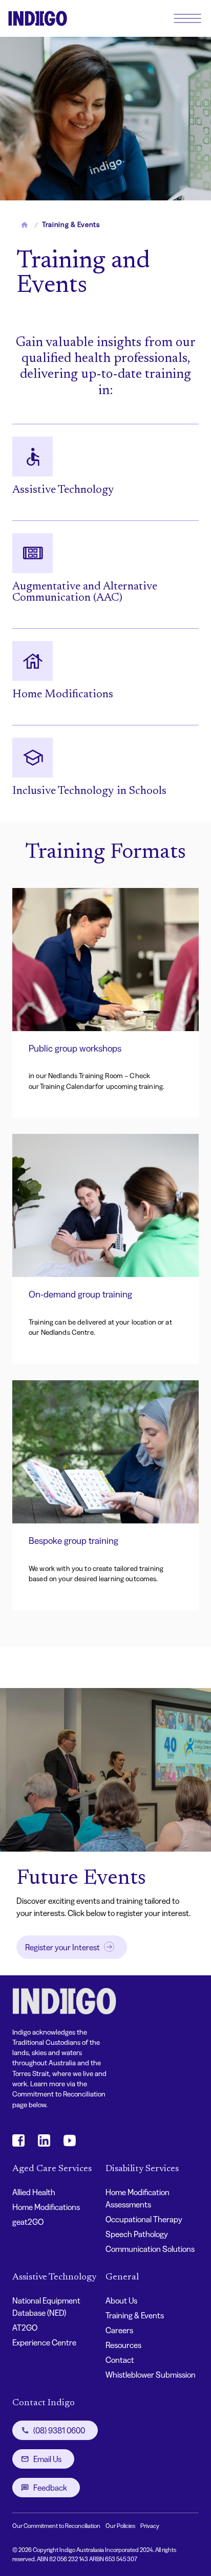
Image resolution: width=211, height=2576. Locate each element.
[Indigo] (38, 18)
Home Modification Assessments (138, 2198)
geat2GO (28, 2222)
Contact (120, 2360)
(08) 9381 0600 (59, 2430)
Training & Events (135, 2315)
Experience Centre (44, 2342)
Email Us (47, 2459)
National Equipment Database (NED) (46, 2307)
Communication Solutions (150, 2249)
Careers (119, 2330)
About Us (121, 2300)
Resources (123, 2345)
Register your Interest (62, 1947)
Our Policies (120, 2526)
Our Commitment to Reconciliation (56, 2526)
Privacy (150, 2526)
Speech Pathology (137, 2234)
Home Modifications (46, 2207)
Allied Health (34, 2192)
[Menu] (187, 18)
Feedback (50, 2488)
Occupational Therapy (144, 2219)
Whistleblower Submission (151, 2375)
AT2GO (25, 2328)
